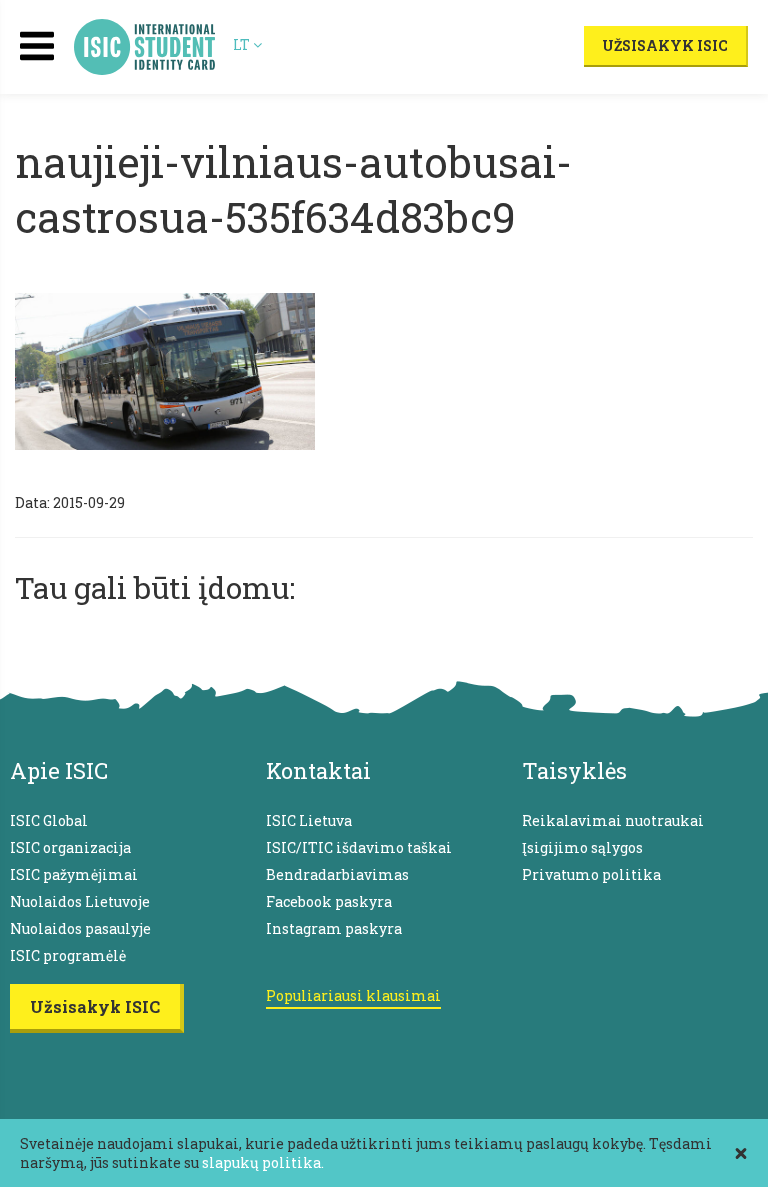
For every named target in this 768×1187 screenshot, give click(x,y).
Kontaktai (318, 770)
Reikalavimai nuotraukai (613, 820)
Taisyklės (574, 770)
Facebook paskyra (329, 901)
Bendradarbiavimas (337, 874)
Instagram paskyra (334, 928)
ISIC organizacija (70, 847)
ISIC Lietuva (309, 820)
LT (243, 44)
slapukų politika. (263, 1162)
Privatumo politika (591, 874)
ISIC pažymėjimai (74, 874)
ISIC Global (49, 820)
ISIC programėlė (68, 955)
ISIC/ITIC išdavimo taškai (359, 847)
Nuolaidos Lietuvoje (80, 901)
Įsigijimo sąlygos (582, 847)
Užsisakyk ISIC (665, 45)
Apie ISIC (59, 770)
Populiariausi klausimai (353, 995)
